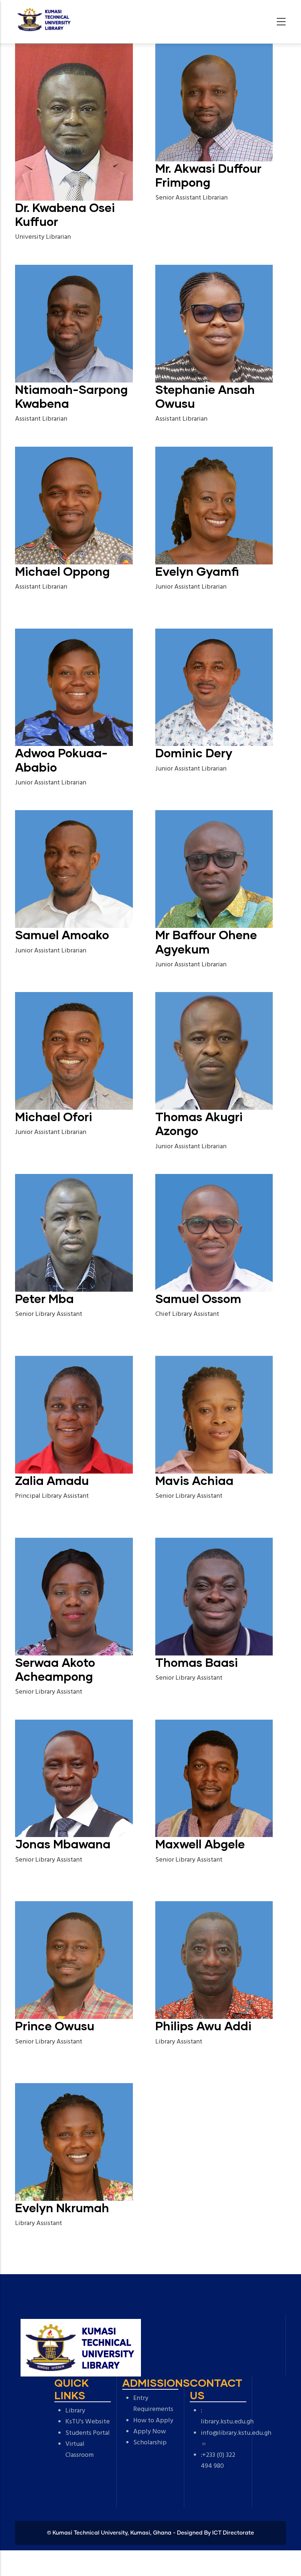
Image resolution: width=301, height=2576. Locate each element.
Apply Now (150, 2432)
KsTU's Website (88, 2422)
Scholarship (150, 2443)
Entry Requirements (153, 2404)
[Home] (44, 20)
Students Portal (88, 2433)
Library (75, 2411)
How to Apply (153, 2421)
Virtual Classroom (79, 2450)
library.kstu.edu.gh (227, 2422)
